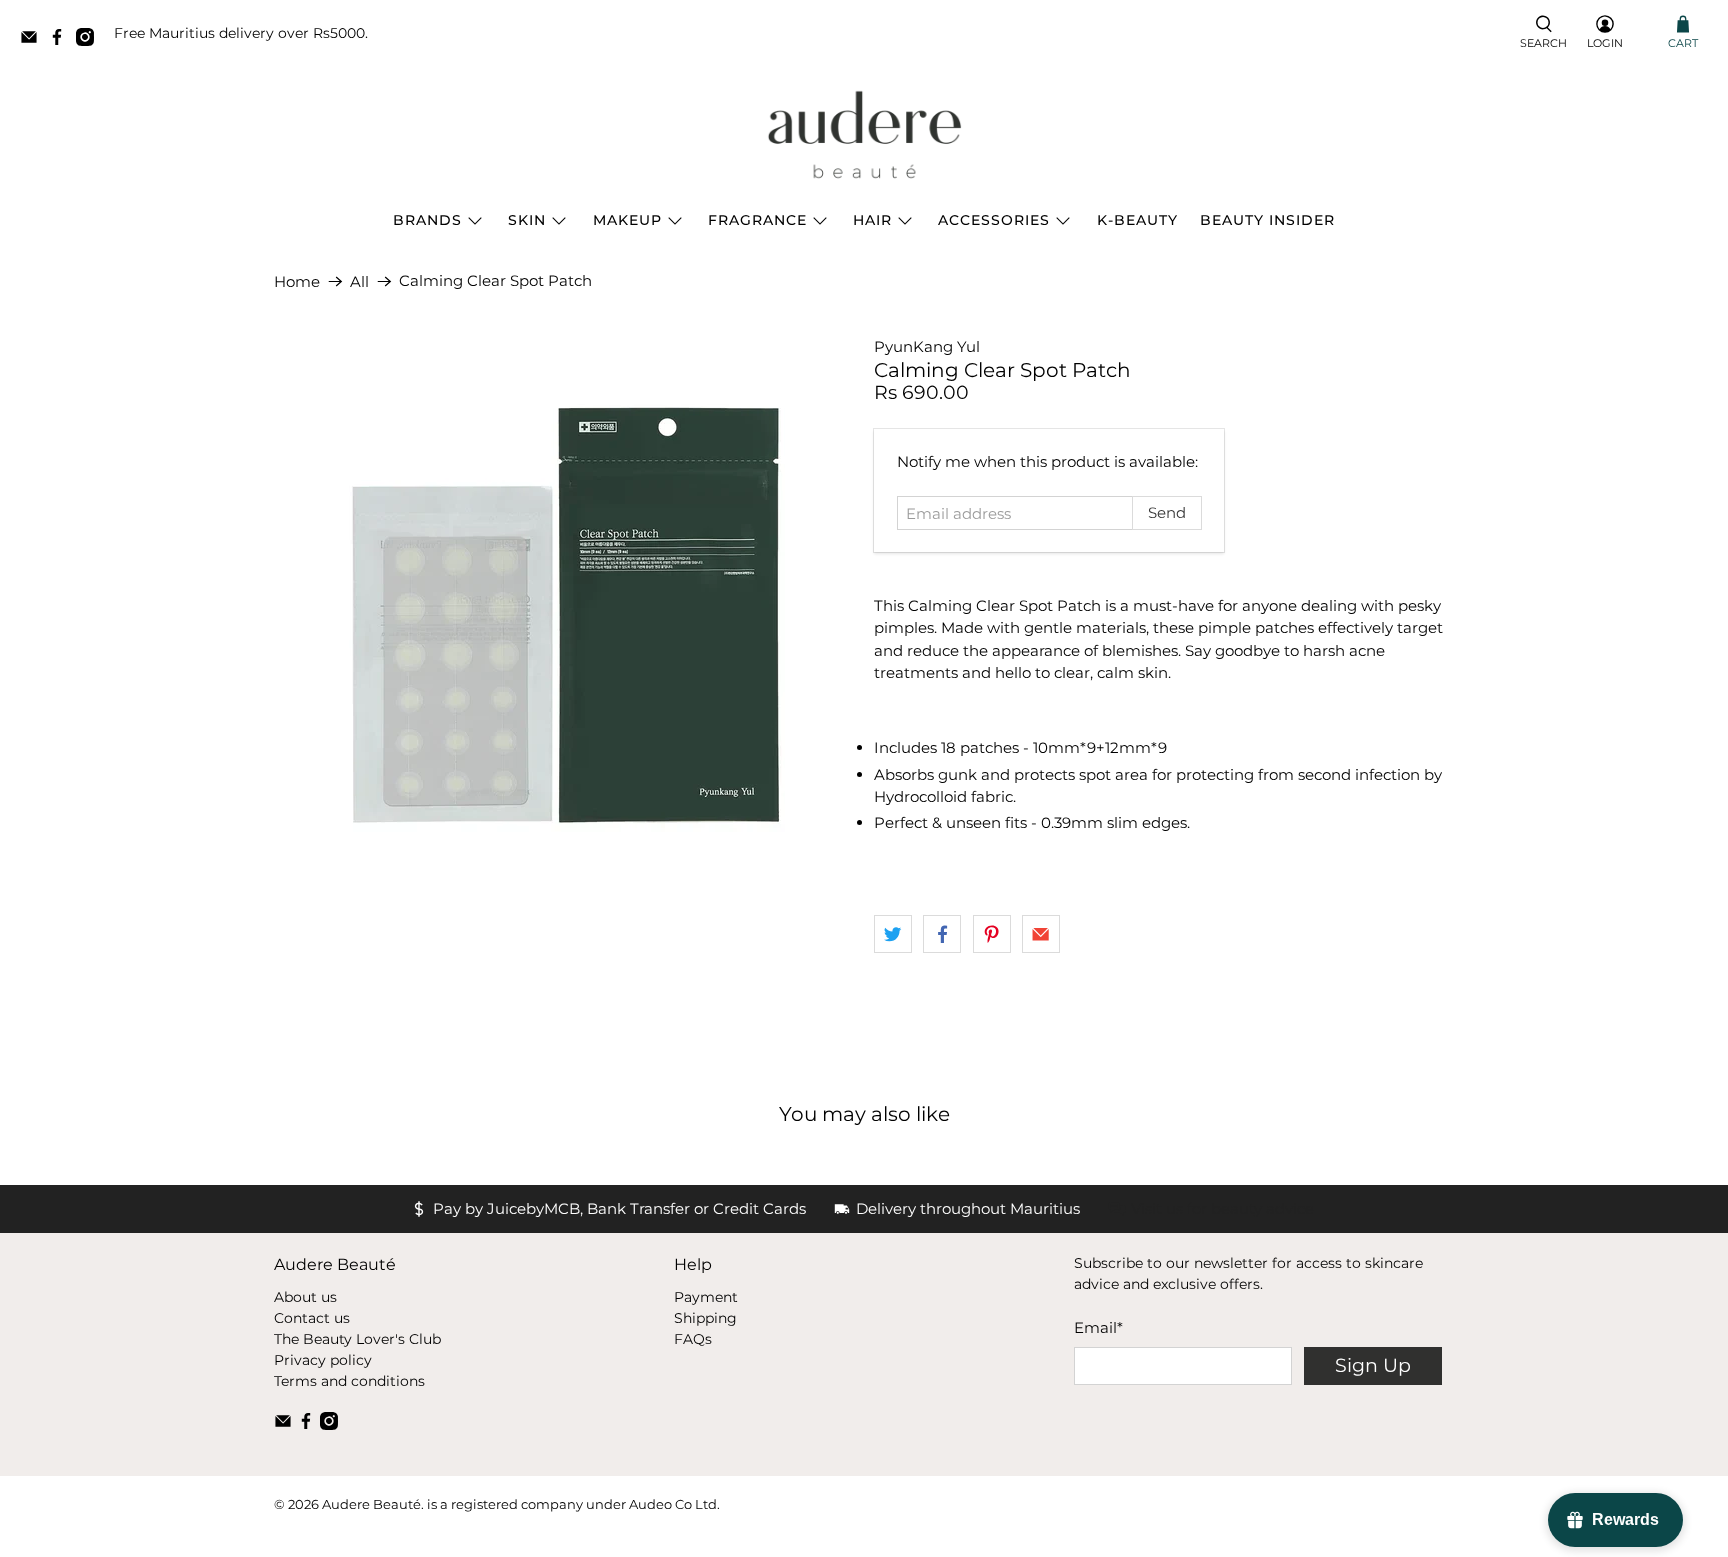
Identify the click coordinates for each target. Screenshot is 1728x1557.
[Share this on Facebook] (942, 934)
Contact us (312, 1318)
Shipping (705, 1318)
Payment (706, 1297)
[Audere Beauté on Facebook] (62, 40)
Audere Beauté (371, 1504)
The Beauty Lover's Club (357, 1339)
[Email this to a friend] (1041, 934)
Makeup (627, 220)
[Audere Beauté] (864, 136)
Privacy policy (323, 1360)
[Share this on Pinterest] (992, 934)
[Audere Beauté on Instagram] (90, 40)
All (359, 281)
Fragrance (757, 220)
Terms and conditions (349, 1381)
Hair (872, 220)
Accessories (994, 220)
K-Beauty (1137, 220)
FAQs (693, 1339)
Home (297, 281)
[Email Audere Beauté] (34, 40)
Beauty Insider (1267, 220)
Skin (527, 220)
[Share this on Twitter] (893, 934)
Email (1098, 1327)
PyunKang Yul (927, 346)
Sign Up (1373, 1365)
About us (305, 1297)
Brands (427, 220)
